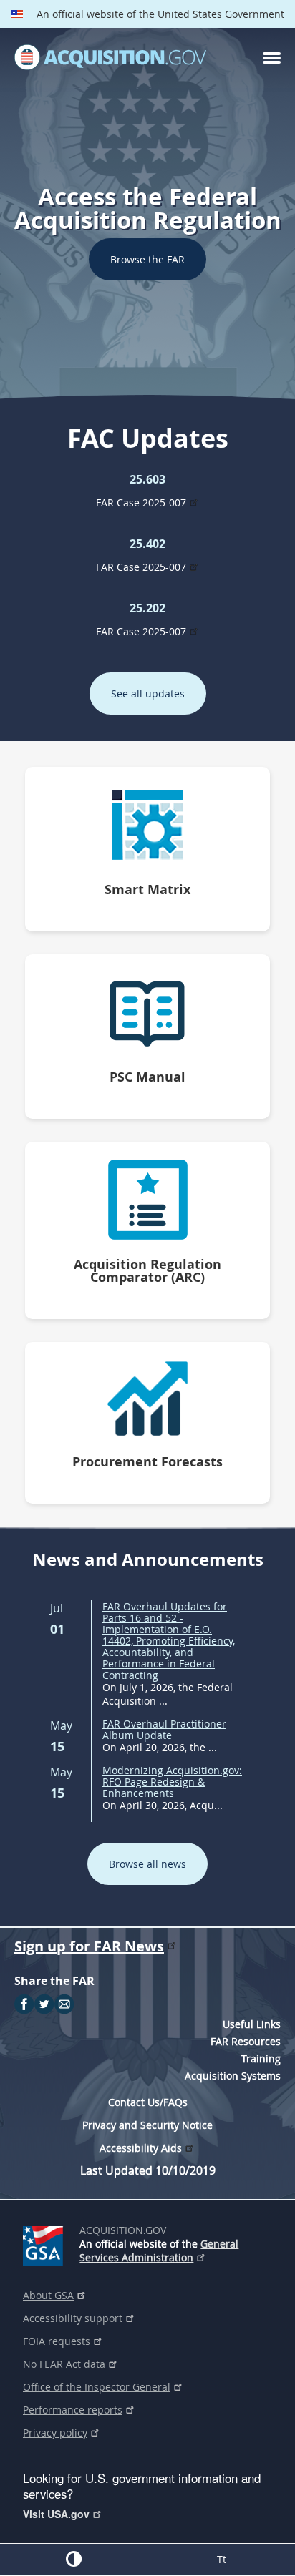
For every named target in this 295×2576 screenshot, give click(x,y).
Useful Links (252, 2024)
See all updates (148, 694)
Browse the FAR (147, 259)
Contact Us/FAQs (148, 2102)
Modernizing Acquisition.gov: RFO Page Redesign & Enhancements (172, 1782)
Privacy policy (55, 2433)
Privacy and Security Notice (147, 2125)
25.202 (147, 608)
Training (261, 2058)
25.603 (147, 479)
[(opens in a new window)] (45, 2243)
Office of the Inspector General (97, 2387)
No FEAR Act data (64, 2364)
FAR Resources (246, 2041)
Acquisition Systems (233, 2076)
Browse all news (147, 1864)
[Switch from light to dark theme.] (74, 2559)
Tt (222, 2559)
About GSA (48, 2295)
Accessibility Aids (141, 2148)
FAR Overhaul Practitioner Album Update (164, 1729)
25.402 (147, 544)
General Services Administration (159, 2251)
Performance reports (73, 2410)
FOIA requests (57, 2341)
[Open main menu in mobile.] (272, 58)
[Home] (110, 58)
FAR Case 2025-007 (141, 503)
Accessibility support (73, 2318)
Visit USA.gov (56, 2514)
